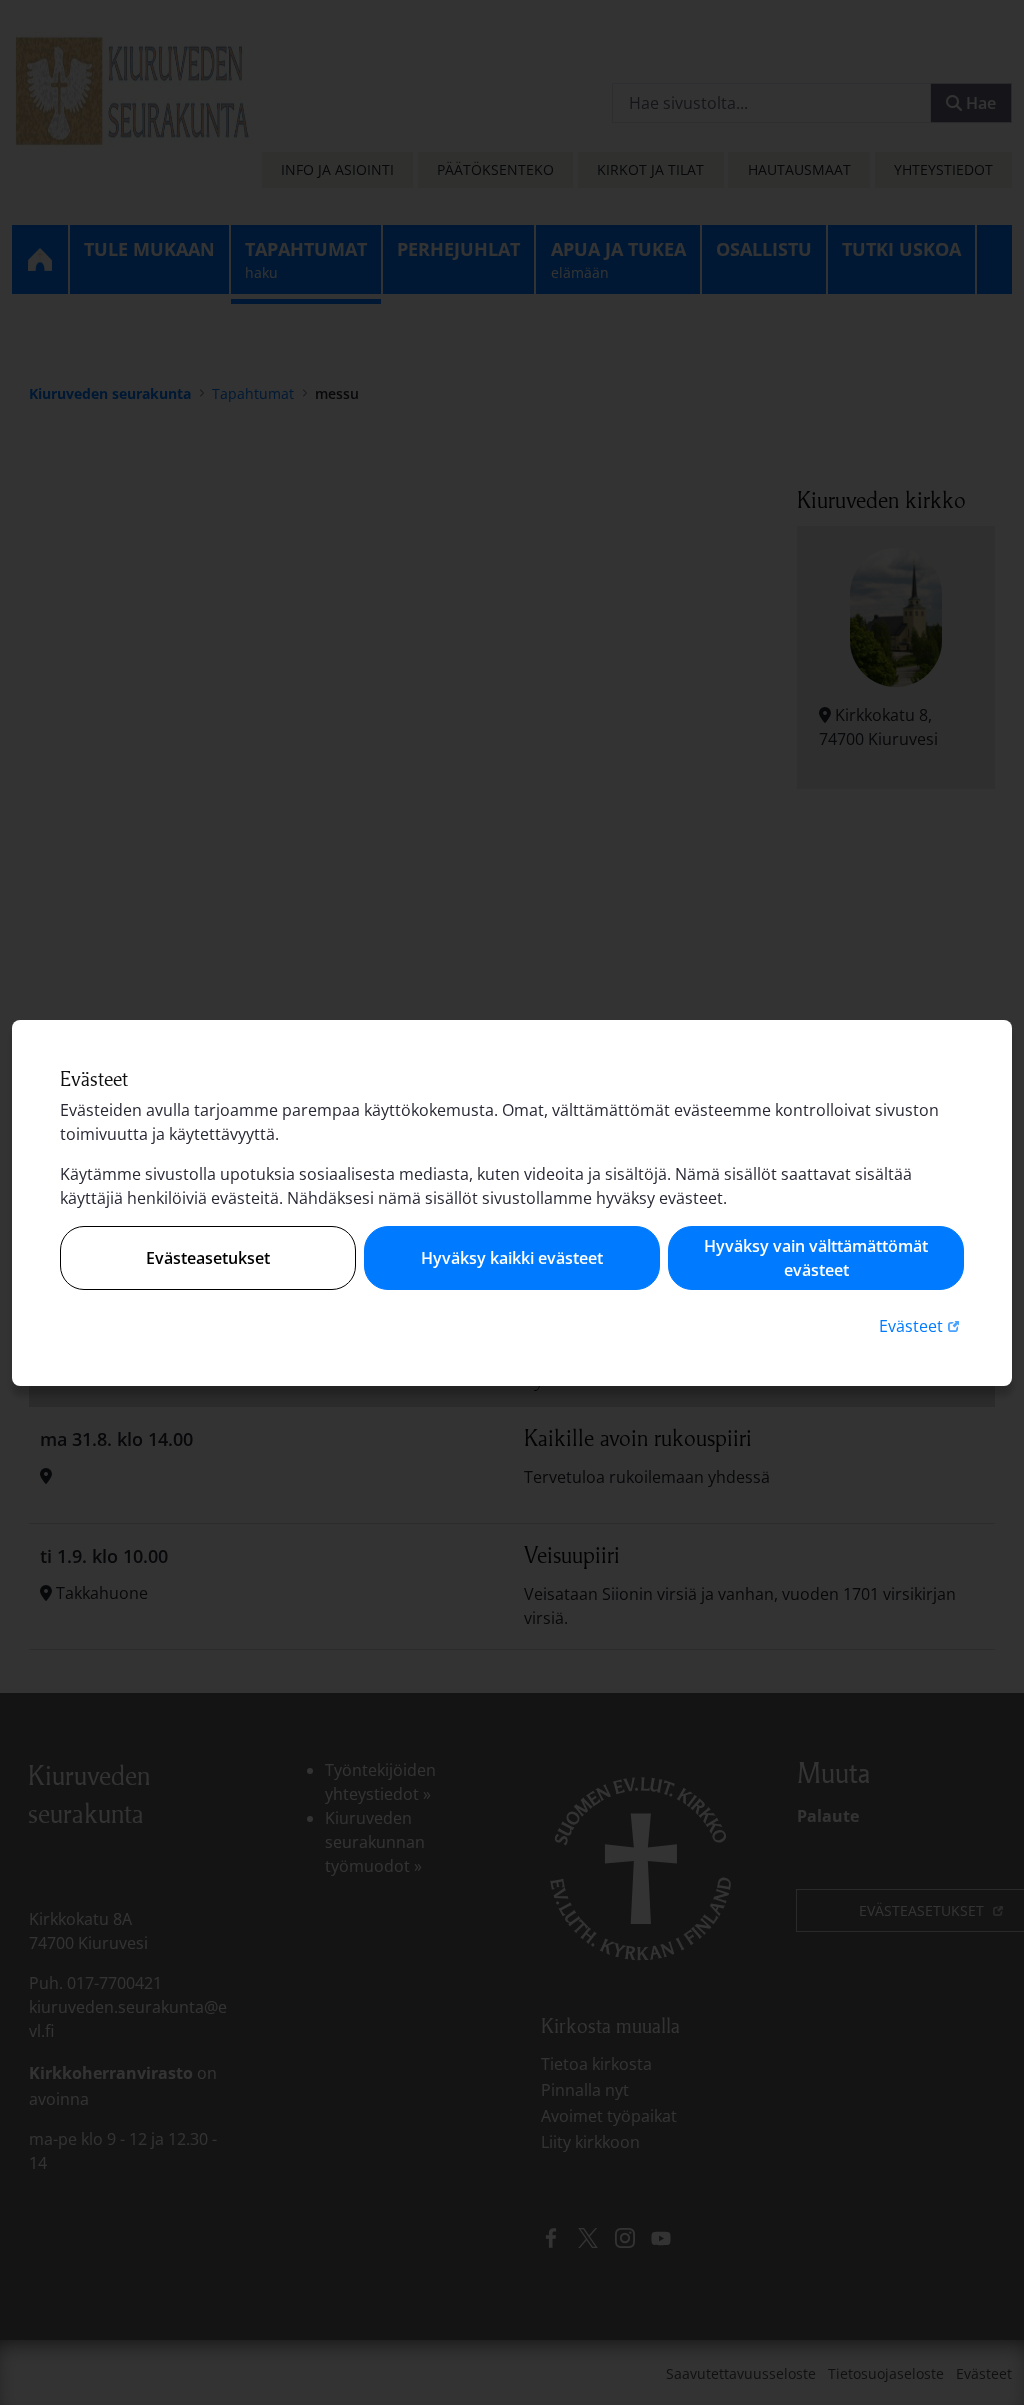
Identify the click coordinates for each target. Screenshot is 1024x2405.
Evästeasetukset (208, 1258)
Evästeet (921, 1325)
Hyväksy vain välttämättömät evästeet (816, 1258)
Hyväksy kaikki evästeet (512, 1258)
